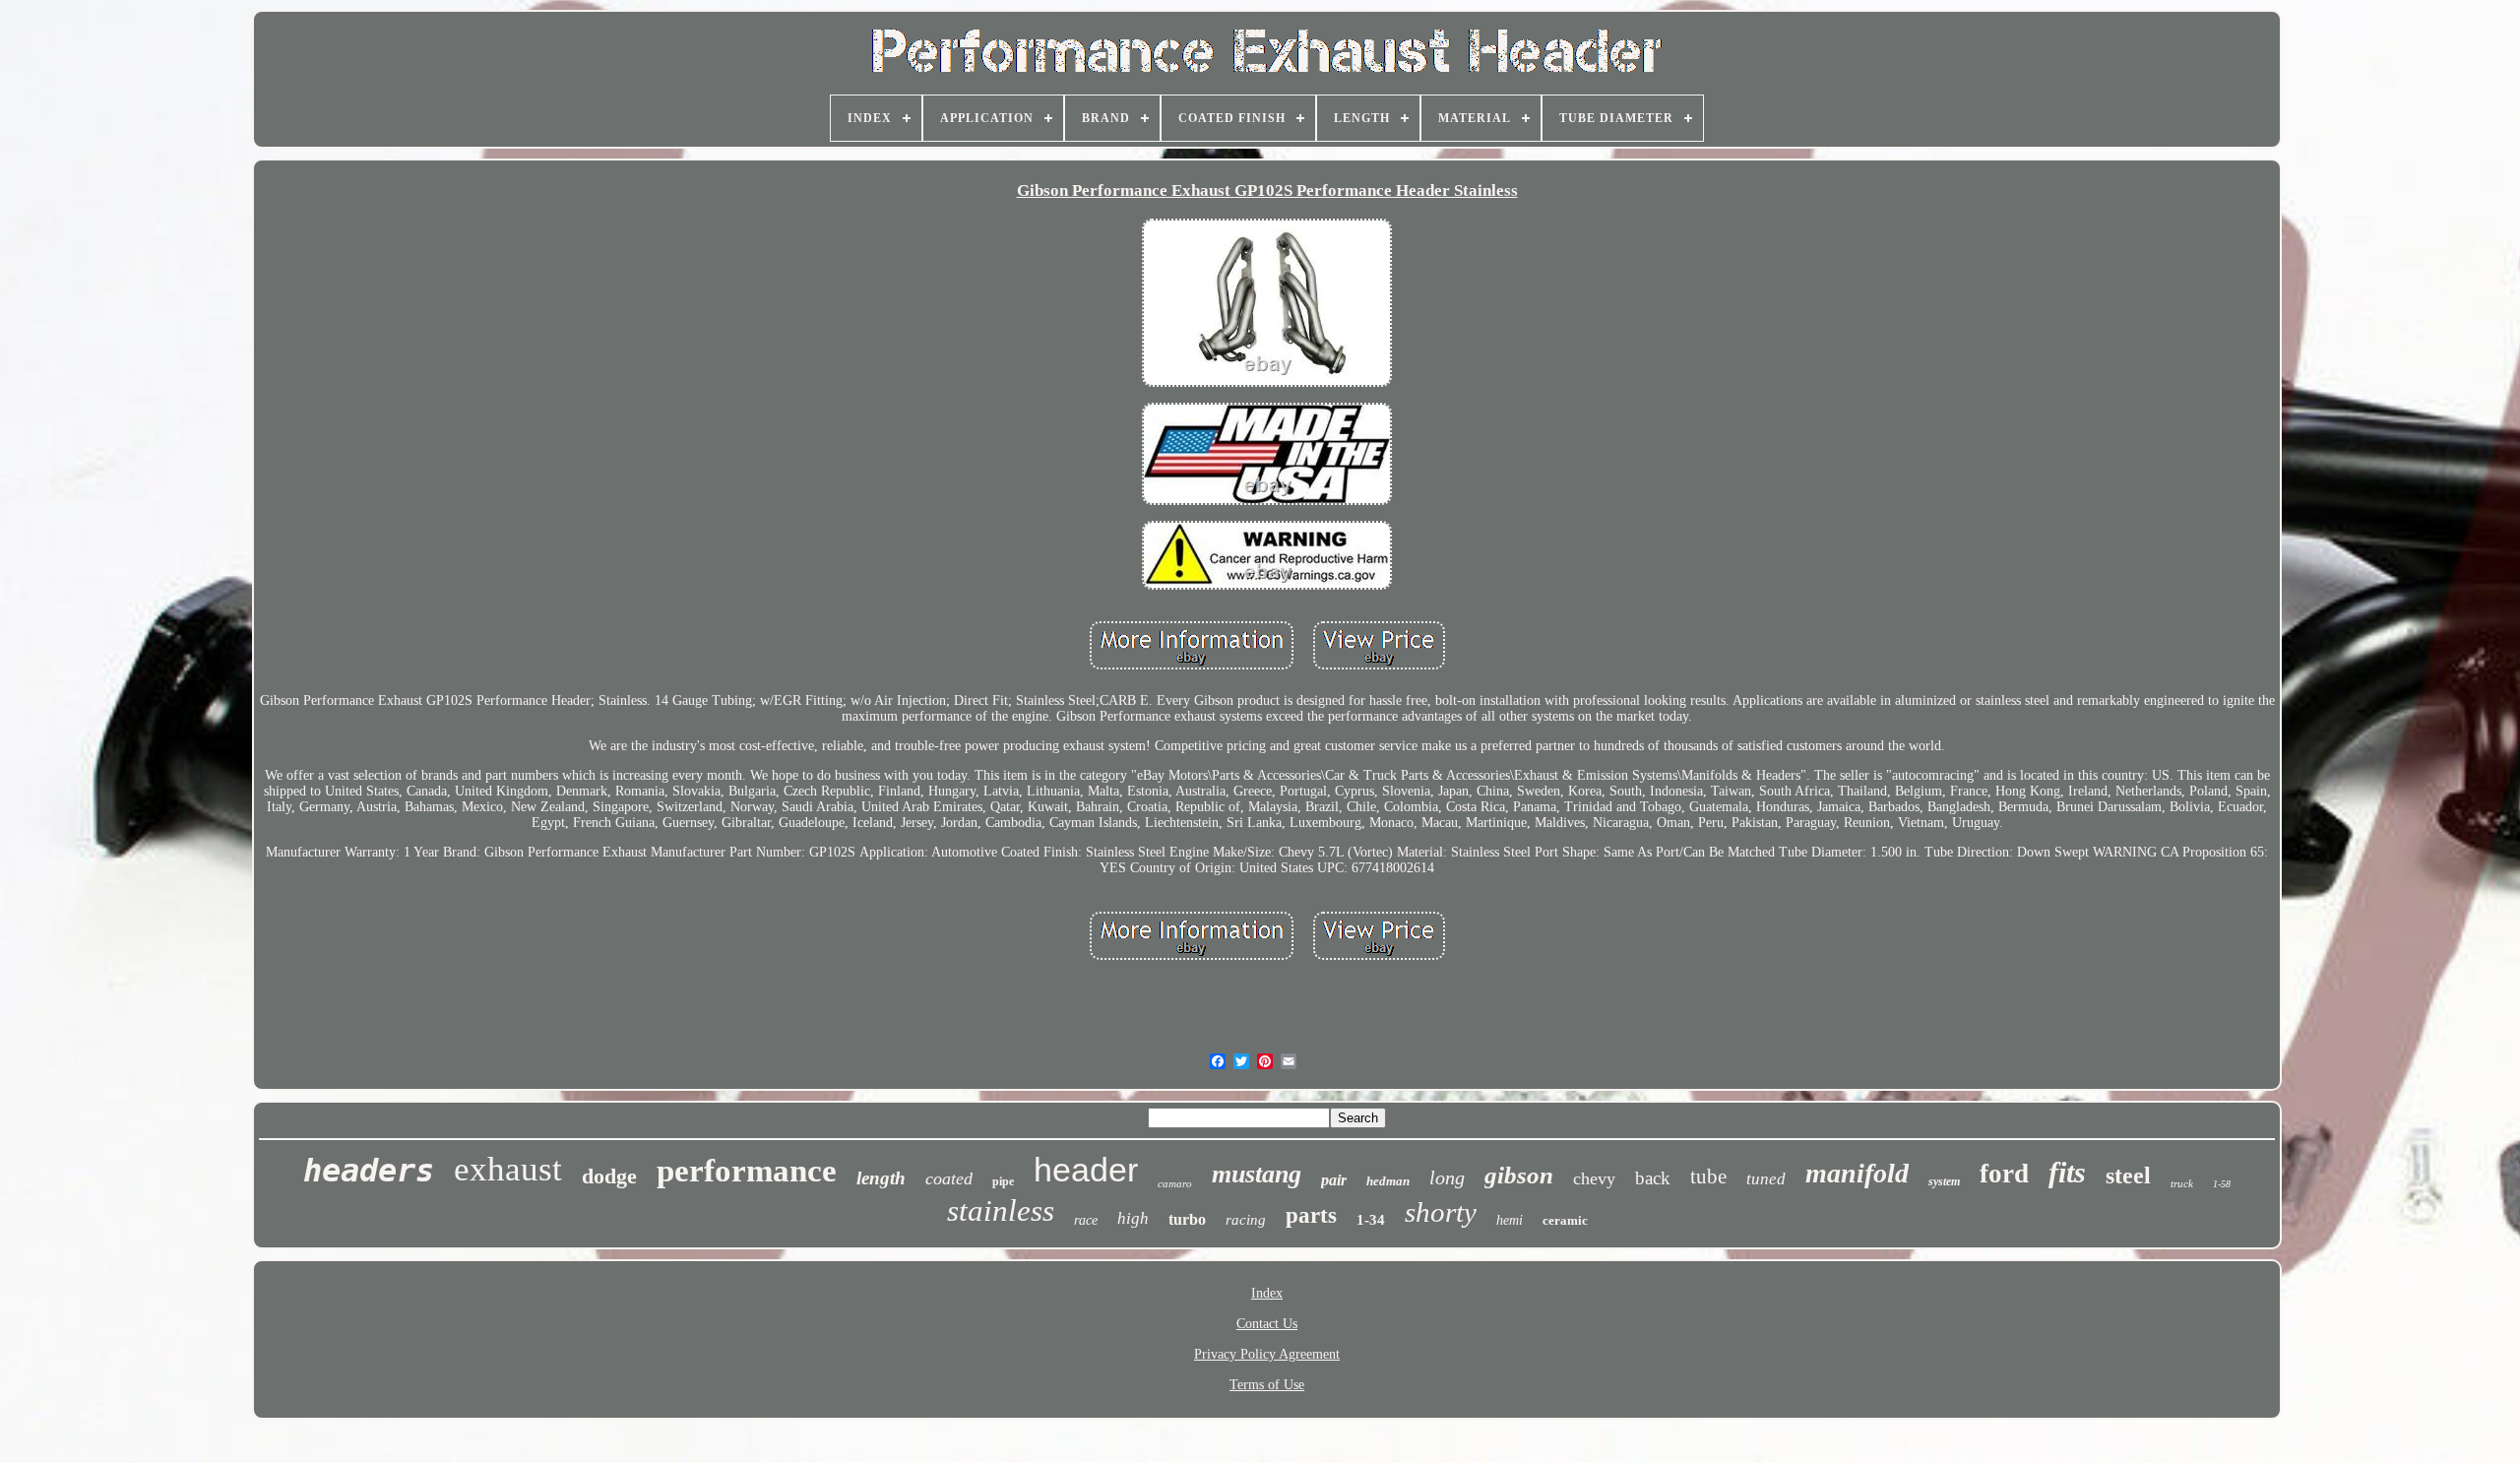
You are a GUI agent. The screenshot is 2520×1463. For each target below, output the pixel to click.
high (1133, 1218)
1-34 (1371, 1220)
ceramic (1565, 1220)
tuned (1766, 1179)
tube (1708, 1177)
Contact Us (1267, 1324)
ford (2004, 1174)
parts (1311, 1215)
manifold (1857, 1173)
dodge (609, 1176)
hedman (1388, 1181)
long (1447, 1177)
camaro (1175, 1183)
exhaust (508, 1169)
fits (2067, 1172)
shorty (1441, 1212)
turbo (1187, 1219)
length (881, 1178)
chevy (1594, 1178)
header (1086, 1170)
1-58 (2222, 1184)
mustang (1257, 1174)
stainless (1001, 1210)
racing (1246, 1220)
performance (747, 1171)
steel (2128, 1176)
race (1086, 1220)
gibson (1519, 1175)
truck (2182, 1183)
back (1653, 1178)
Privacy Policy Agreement (1267, 1354)
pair (1334, 1180)
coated (949, 1178)
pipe (1003, 1181)
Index (1267, 1293)
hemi (1510, 1220)
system (1944, 1181)
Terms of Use (1267, 1385)
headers (369, 1171)
